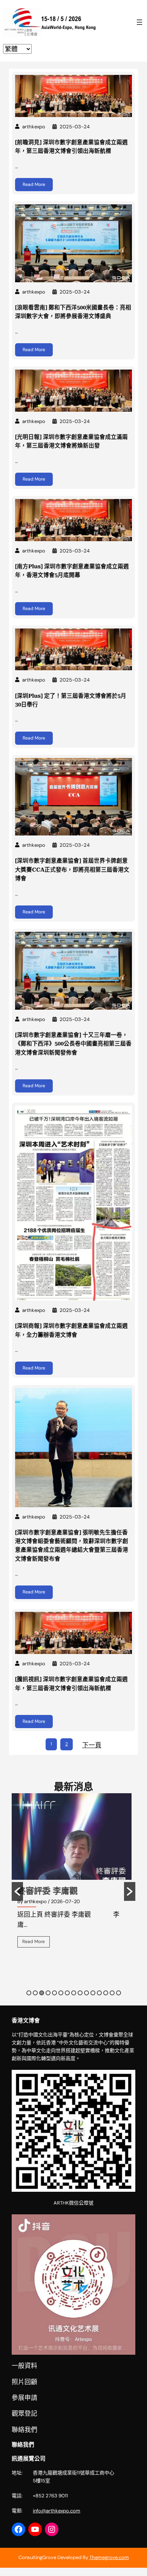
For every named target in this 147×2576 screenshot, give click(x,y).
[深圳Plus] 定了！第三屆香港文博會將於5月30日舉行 (71, 700)
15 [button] (119, 1993)
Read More (34, 184)
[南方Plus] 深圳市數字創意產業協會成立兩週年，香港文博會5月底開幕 (72, 571)
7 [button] (67, 1993)
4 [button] (48, 1993)
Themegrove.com (109, 2557)
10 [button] (87, 1993)
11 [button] (93, 1993)
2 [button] (35, 1993)
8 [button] (74, 1993)
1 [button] (29, 1993)
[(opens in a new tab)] (74, 96)
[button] (17, 1891)
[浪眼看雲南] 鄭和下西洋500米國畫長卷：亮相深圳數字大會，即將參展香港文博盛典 (73, 312)
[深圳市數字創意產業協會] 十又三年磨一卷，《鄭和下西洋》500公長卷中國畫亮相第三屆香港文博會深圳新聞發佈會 (73, 1044)
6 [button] (61, 1993)
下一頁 (92, 1745)
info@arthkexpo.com (57, 2511)
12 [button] (99, 1993)
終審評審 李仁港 (47, 1891)
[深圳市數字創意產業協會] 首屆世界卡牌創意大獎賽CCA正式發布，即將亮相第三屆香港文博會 (72, 870)
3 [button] (42, 1993)
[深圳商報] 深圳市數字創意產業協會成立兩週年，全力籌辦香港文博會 (71, 1330)
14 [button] (112, 1993)
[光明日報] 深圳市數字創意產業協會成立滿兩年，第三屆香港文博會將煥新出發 (71, 441)
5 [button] (54, 1993)
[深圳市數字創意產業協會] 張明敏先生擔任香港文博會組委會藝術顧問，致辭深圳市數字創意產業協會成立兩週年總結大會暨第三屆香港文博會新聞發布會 (72, 1546)
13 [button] (106, 1993)
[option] (73, 1876)
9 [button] (80, 1993)
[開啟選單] (139, 22)
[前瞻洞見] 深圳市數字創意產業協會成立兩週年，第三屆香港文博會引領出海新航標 (71, 147)
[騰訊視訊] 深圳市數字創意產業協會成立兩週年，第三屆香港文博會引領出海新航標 (71, 1684)
